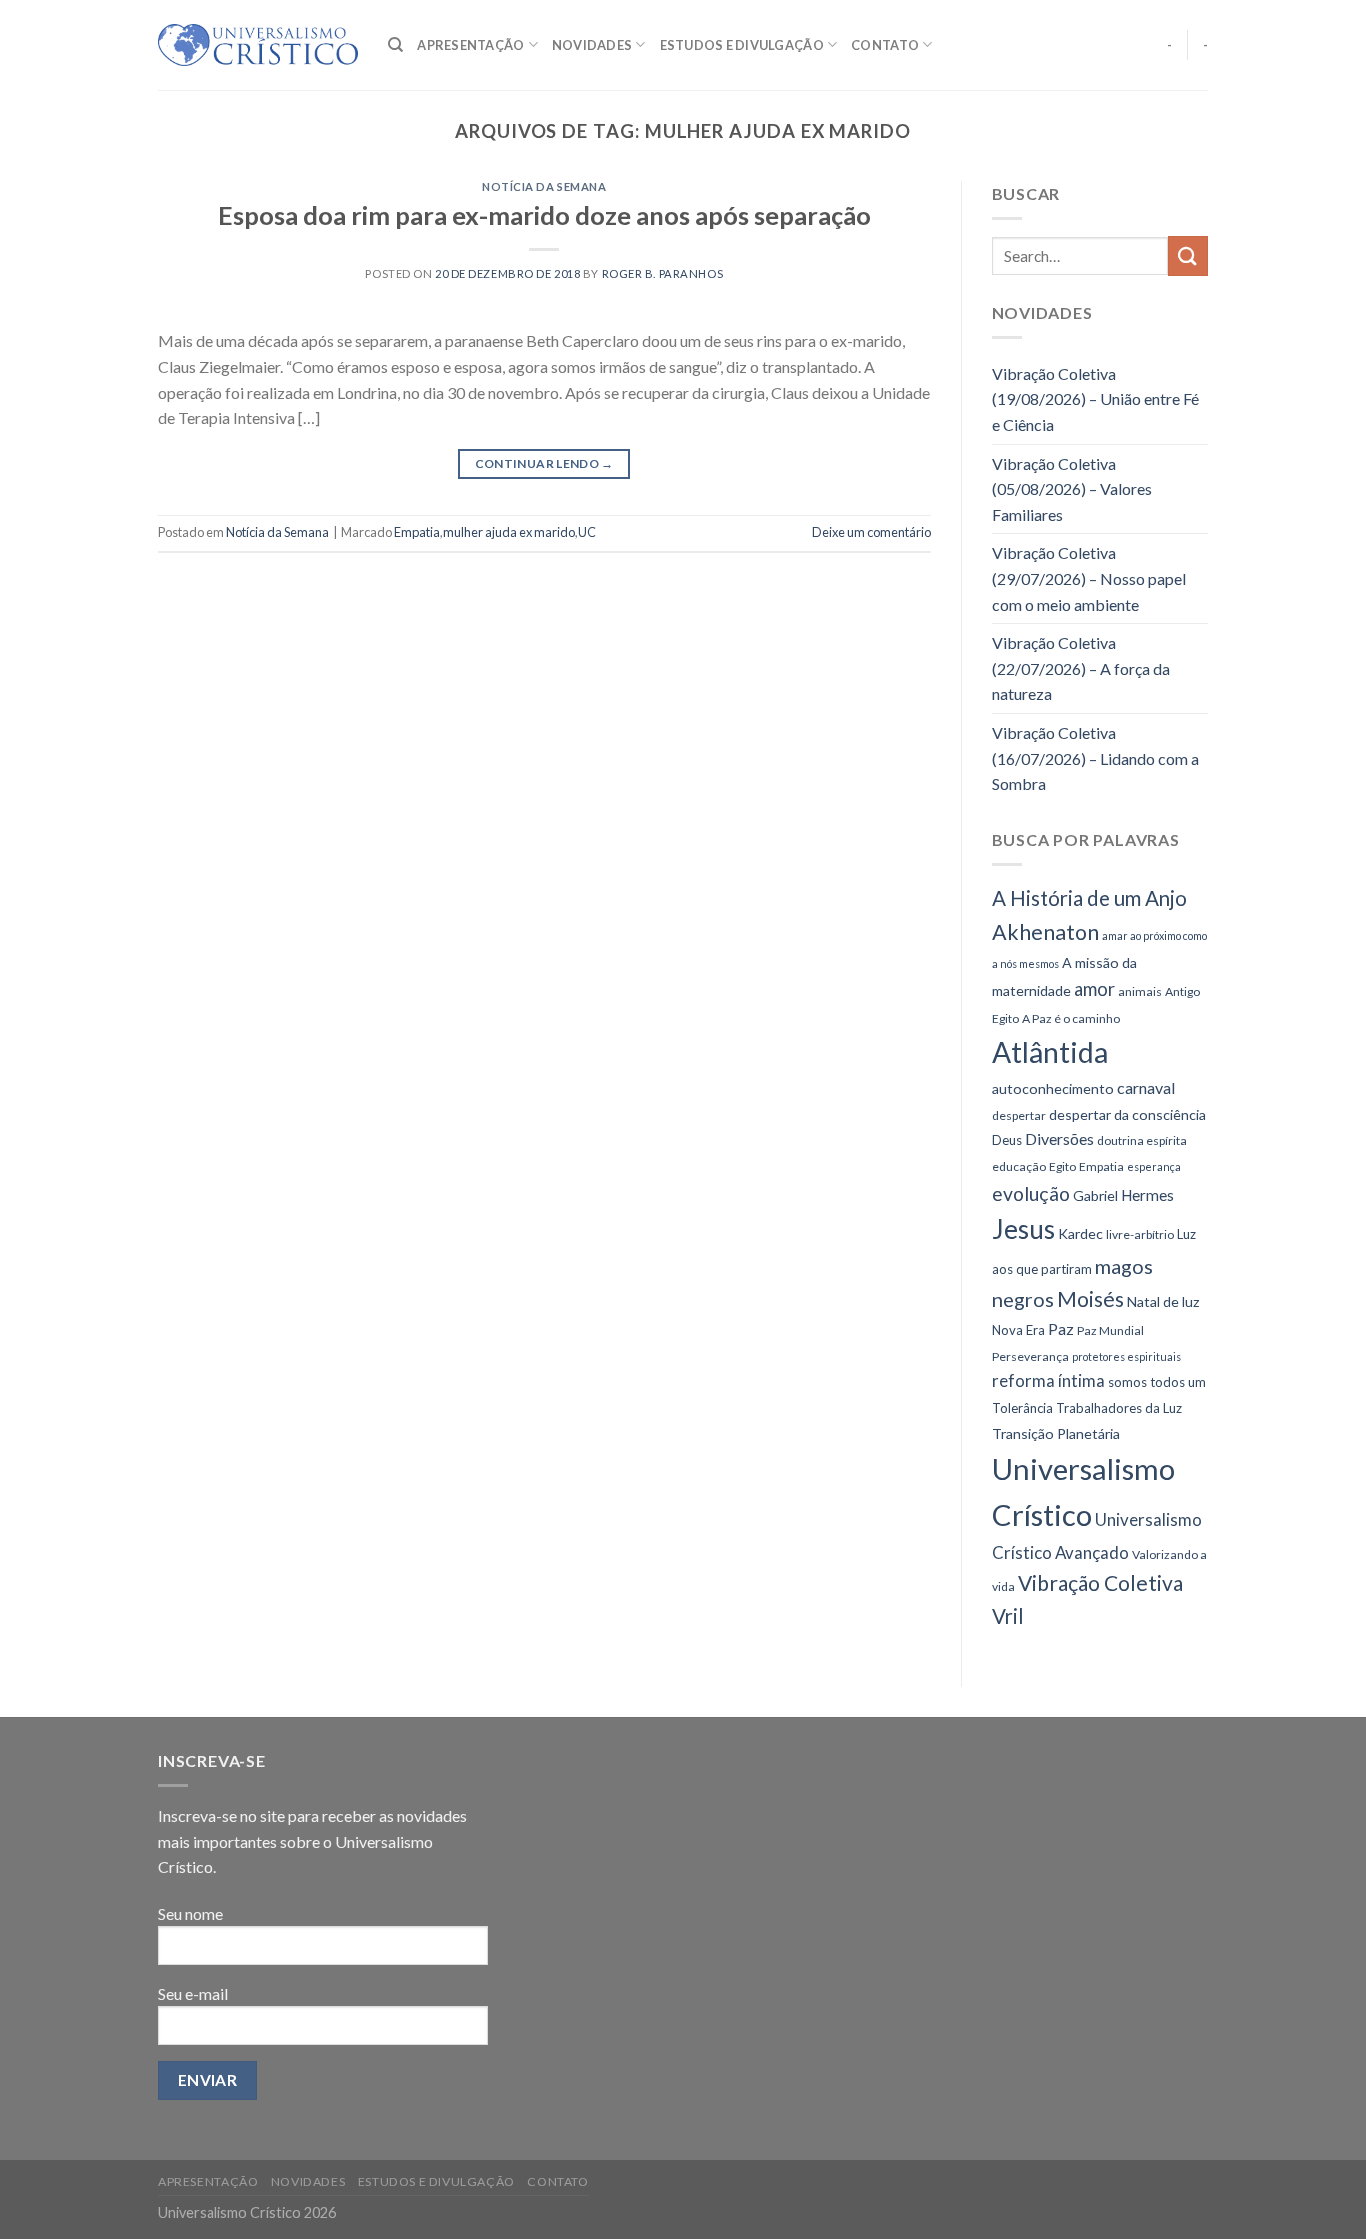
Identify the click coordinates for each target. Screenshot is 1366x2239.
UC (587, 532)
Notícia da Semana (544, 186)
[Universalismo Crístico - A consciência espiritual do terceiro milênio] (258, 45)
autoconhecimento (1053, 1088)
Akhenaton (1045, 932)
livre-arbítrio (1140, 1234)
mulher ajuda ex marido (509, 532)
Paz (1061, 1328)
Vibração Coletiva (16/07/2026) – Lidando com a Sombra (1095, 758)
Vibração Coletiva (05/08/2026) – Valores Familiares (1072, 489)
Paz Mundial (1110, 1330)
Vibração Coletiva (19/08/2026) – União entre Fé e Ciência (1095, 399)
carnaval (1146, 1087)
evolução (1031, 1193)
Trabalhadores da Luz (1119, 1408)
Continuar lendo (544, 463)
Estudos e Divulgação (742, 45)
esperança (1154, 1166)
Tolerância (1022, 1408)
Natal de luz (1163, 1301)
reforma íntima (1048, 1380)
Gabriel (1095, 1195)
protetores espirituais (1126, 1356)
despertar (1019, 1115)
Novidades (592, 45)
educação (1019, 1166)
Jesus (1023, 1229)
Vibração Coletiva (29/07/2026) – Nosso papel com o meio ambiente (1089, 578)
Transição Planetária (1056, 1433)
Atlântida (1050, 1052)
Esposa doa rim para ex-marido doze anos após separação (544, 215)
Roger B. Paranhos (663, 273)
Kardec (1080, 1233)
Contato (885, 45)
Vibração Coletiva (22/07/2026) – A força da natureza (1081, 668)
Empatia (417, 532)
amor (1094, 989)
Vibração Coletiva (1100, 1582)
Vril (1008, 1616)
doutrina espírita (1142, 1140)
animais (1140, 991)
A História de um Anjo (1089, 898)
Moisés (1090, 1298)
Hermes (1147, 1195)
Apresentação (470, 45)
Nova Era (1018, 1330)
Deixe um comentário (871, 532)
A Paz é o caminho (1071, 1018)
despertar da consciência (1127, 1114)
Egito (1062, 1166)
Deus (1007, 1140)
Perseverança (1030, 1356)
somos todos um (1157, 1382)
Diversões (1059, 1138)
